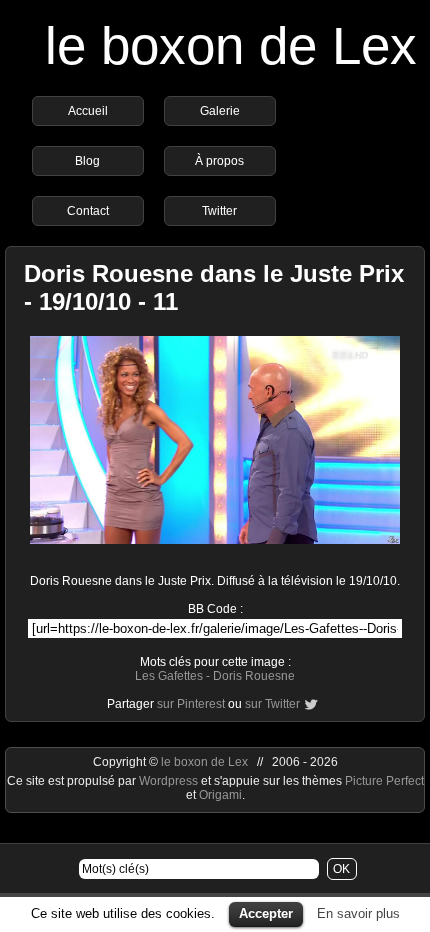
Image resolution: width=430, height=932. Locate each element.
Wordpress (170, 781)
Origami (220, 795)
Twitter (219, 211)
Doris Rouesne (254, 676)
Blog (87, 161)
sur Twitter (272, 704)
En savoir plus (358, 913)
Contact (88, 211)
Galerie (220, 111)
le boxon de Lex (231, 45)
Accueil (88, 111)
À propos (219, 161)
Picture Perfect (384, 781)
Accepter (266, 913)
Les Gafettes (169, 676)
